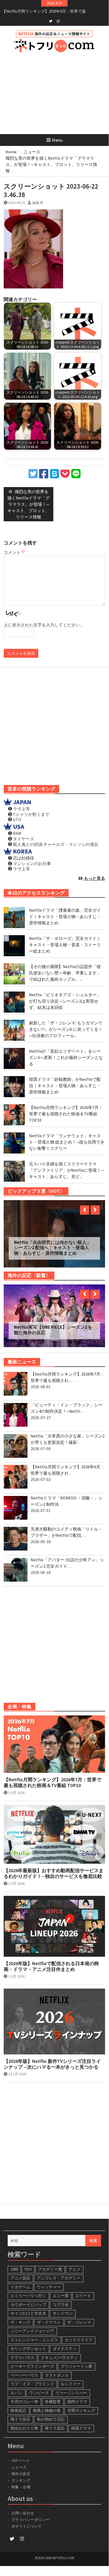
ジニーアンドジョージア (32, 2327)
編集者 (38, 203)
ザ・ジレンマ (79, 2319)
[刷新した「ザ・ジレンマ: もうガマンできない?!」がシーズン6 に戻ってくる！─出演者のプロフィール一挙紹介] (14, 1030)
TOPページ (21, 2457)
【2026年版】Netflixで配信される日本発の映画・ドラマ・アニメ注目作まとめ (51, 1963)
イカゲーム (20, 2283)
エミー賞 (61, 2292)
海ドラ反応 (20, 2415)
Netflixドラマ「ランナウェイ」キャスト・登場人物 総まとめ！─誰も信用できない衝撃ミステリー (67, 1142)
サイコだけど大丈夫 (28, 2310)
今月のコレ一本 (24, 2398)
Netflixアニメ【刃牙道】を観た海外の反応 (53, 1326)
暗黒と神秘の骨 (47, 2407)
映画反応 (18, 2407)
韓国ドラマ (81, 2424)
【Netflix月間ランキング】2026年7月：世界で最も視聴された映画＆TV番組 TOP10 (66, 1114)
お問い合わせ (23, 2509)
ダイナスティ (65, 2345)
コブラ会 (61, 2301)
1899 (14, 2266)
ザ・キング (20, 2319)
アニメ (75, 2266)
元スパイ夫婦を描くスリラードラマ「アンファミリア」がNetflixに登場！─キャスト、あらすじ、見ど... (66, 1170)
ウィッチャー (49, 2283)
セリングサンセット (28, 2345)
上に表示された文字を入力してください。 (44, 625)
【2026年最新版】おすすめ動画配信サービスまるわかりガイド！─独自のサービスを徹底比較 (54, 1870)
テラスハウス (22, 2354)
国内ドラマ (77, 2398)
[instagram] (58, 21)
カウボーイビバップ (28, 2301)
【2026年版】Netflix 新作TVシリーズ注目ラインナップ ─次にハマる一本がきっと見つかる (52, 2060)
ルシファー (71, 2380)
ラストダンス (57, 2371)
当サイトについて (29, 2523)
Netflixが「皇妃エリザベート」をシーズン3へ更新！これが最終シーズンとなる (66, 1057)
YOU (28, 2266)
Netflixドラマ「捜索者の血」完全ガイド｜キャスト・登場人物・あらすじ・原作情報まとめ (65, 916)
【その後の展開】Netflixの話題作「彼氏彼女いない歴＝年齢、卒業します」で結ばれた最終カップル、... (65, 973)
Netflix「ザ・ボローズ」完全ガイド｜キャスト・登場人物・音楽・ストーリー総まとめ (65, 945)
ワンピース (39, 2389)
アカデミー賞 (50, 2266)
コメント (12, 552)
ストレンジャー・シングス (34, 2336)
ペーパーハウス (24, 2371)
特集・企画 (21, 2483)
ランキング (21, 2477)
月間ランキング (81, 2407)
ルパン (16, 2389)
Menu (57, 140)
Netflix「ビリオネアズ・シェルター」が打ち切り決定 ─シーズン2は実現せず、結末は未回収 (65, 1001)
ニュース (19, 2464)
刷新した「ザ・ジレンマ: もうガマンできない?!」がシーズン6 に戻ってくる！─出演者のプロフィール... (66, 1029)
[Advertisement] (54, 727)
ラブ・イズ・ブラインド (32, 2380)
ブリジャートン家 (77, 2362)
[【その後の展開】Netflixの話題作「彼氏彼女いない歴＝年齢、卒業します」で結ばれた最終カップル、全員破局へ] (14, 974)
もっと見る (94, 878)
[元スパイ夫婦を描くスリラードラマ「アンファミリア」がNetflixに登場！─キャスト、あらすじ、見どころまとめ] (14, 1171)
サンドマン (63, 2310)
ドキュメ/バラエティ (59, 2354)
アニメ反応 (20, 2274)
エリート (83, 2292)
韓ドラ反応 (55, 2424)
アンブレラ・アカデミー (59, 2274)
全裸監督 (53, 2398)
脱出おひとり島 (24, 2424)
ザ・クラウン (49, 2319)
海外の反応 (21, 2470)
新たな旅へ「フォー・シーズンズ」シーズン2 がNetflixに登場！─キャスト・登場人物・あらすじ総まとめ (53, 1248)
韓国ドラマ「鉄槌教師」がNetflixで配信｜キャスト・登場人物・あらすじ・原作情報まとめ (65, 1086)
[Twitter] (51, 21)
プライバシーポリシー (30, 2516)
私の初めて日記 (51, 2415)
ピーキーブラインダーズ (32, 2362)
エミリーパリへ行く (28, 2292)
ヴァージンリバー (71, 2389)
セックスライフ (79, 2336)
